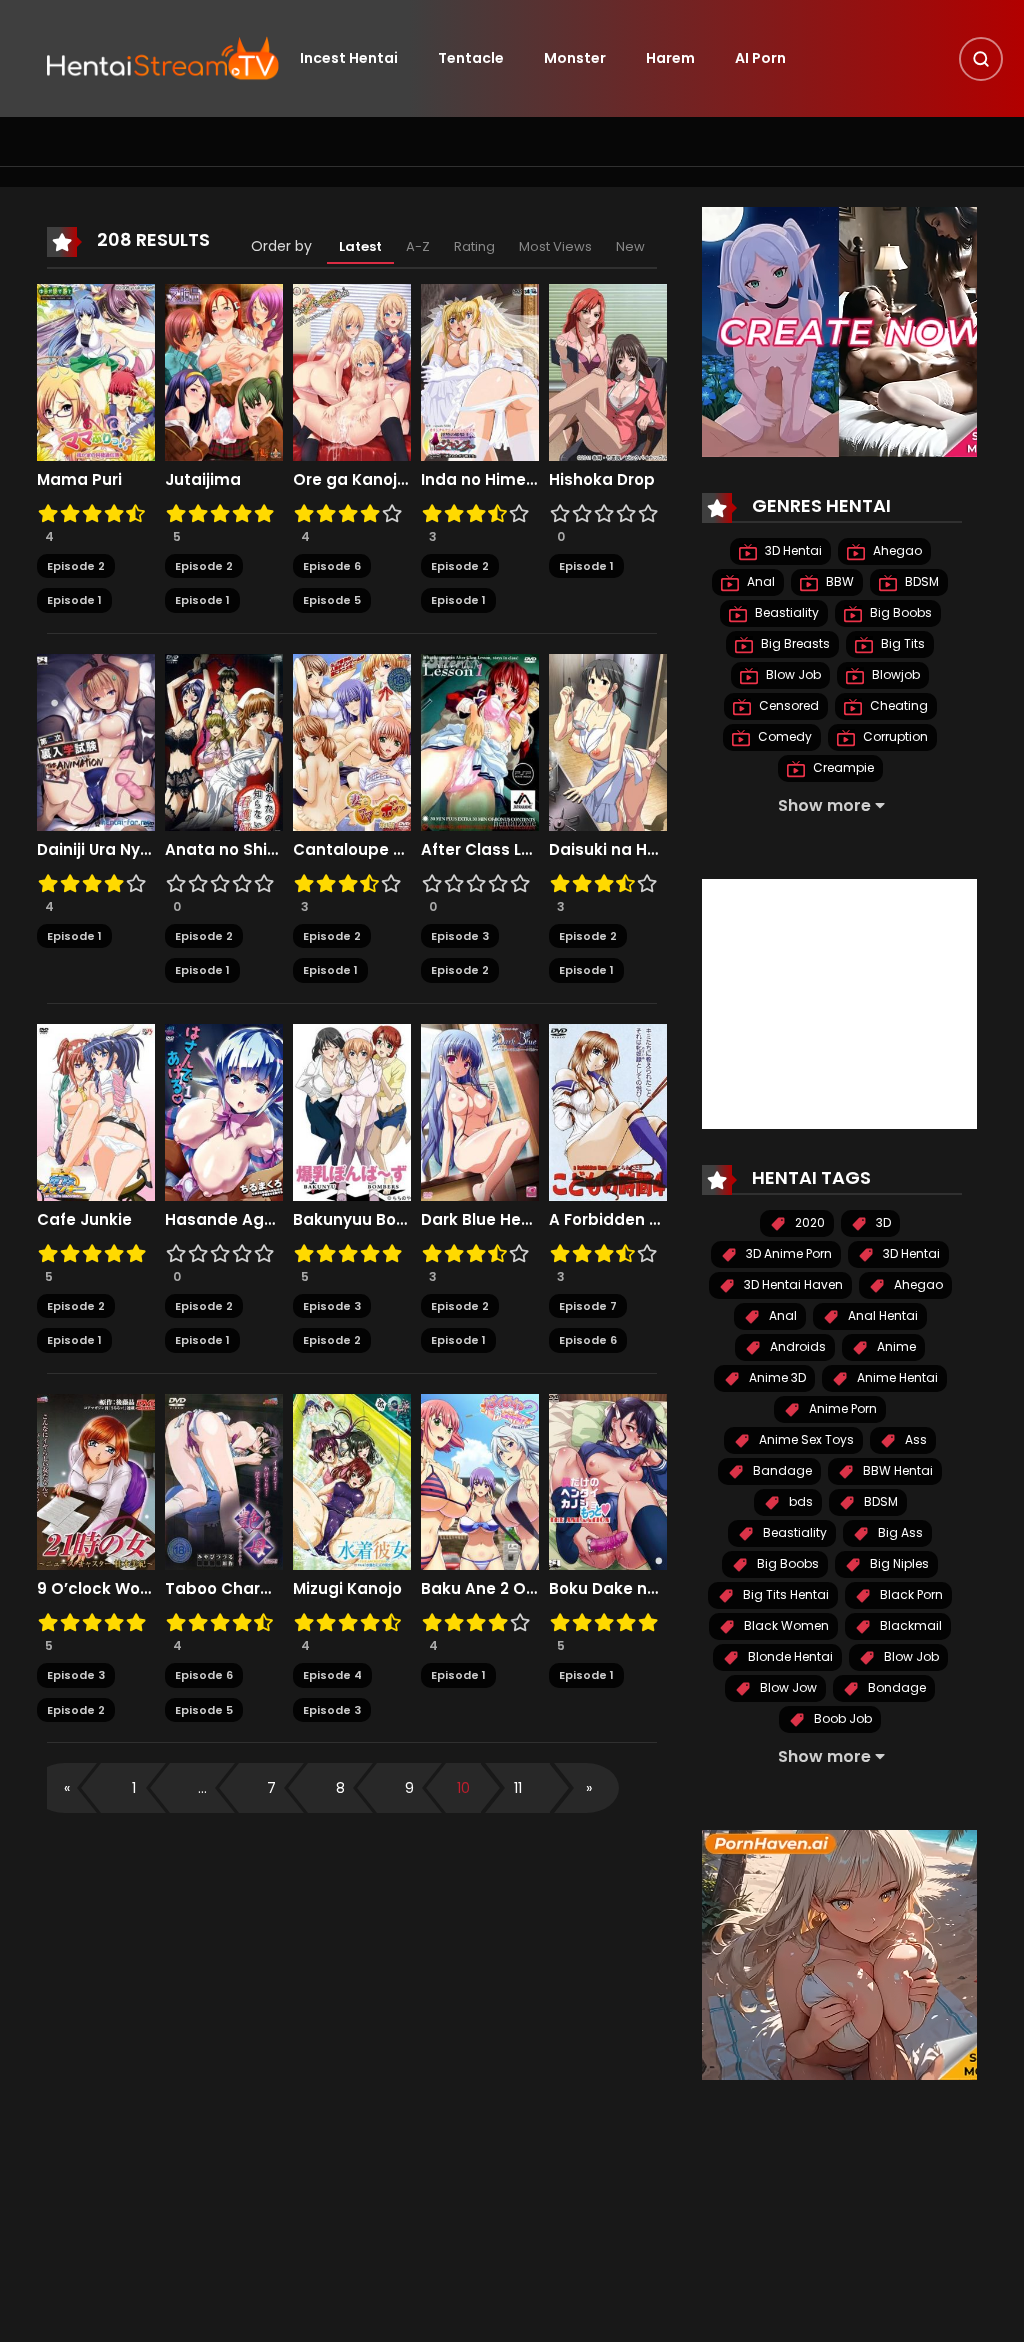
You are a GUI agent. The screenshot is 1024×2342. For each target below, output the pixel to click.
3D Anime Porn (787, 1253)
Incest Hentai (349, 58)
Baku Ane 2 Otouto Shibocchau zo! (480, 1589)
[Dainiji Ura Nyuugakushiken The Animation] (96, 741)
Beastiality (785, 612)
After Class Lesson (480, 850)
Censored (787, 705)
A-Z (418, 246)
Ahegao (896, 550)
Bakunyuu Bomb (352, 1220)
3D (882, 1222)
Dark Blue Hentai (480, 1220)
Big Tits (901, 643)
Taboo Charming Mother (224, 1589)
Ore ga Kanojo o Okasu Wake (352, 480)
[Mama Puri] (96, 371)
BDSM (920, 581)
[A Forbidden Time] (608, 1111)
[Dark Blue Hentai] (480, 1111)
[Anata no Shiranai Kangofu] (224, 741)
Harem (670, 58)
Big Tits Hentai (784, 1594)
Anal (759, 581)
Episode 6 (332, 566)
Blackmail (909, 1625)
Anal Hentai (881, 1315)
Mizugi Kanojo (347, 1589)
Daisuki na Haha (608, 850)
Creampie (842, 767)
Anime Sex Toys (805, 1439)
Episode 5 (332, 600)
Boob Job (841, 1718)
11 (518, 1788)
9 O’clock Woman (96, 1589)
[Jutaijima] (224, 371)
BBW (838, 581)
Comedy (783, 736)
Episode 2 (76, 566)
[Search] (981, 59)
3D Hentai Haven (792, 1284)
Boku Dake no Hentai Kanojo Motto (608, 1589)
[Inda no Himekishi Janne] (480, 371)
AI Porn (760, 58)
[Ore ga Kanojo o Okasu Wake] (352, 371)
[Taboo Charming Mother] (224, 1481)
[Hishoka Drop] (608, 371)
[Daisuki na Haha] (608, 741)
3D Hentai (792, 550)
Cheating (897, 705)
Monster (575, 58)
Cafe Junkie (84, 1220)
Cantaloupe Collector (352, 850)
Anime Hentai (896, 1377)
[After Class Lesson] (480, 741)
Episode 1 (74, 600)
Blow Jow (787, 1687)
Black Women (785, 1625)
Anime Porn (841, 1408)
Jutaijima (203, 480)
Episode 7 (588, 1306)
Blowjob (894, 674)
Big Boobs (899, 612)
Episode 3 (460, 936)
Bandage (781, 1470)
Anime (895, 1346)
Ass (914, 1439)
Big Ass (899, 1532)
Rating (474, 246)
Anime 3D (776, 1377)
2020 (808, 1222)
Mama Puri (79, 480)
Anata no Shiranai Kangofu (224, 850)
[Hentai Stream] (163, 57)
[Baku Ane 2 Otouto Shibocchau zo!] (480, 1481)
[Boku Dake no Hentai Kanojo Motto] (608, 1481)
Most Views (555, 246)
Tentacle (471, 58)
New (630, 246)
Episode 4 (332, 1675)
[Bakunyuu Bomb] (352, 1111)
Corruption (894, 736)
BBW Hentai (896, 1470)
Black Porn (910, 1594)
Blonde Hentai (789, 1656)
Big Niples (898, 1563)
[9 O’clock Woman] (96, 1481)
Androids (796, 1346)
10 (463, 1788)
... (202, 1788)
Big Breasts (794, 643)
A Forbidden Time (608, 1220)
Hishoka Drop (602, 480)
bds (799, 1501)
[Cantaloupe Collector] (352, 741)
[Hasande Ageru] (224, 1111)
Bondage (895, 1687)
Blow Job (792, 674)
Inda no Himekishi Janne (480, 480)
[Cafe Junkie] (96, 1111)
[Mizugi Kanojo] (352, 1481)
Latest (360, 246)
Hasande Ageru (224, 1220)
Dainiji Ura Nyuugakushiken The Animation (96, 850)
